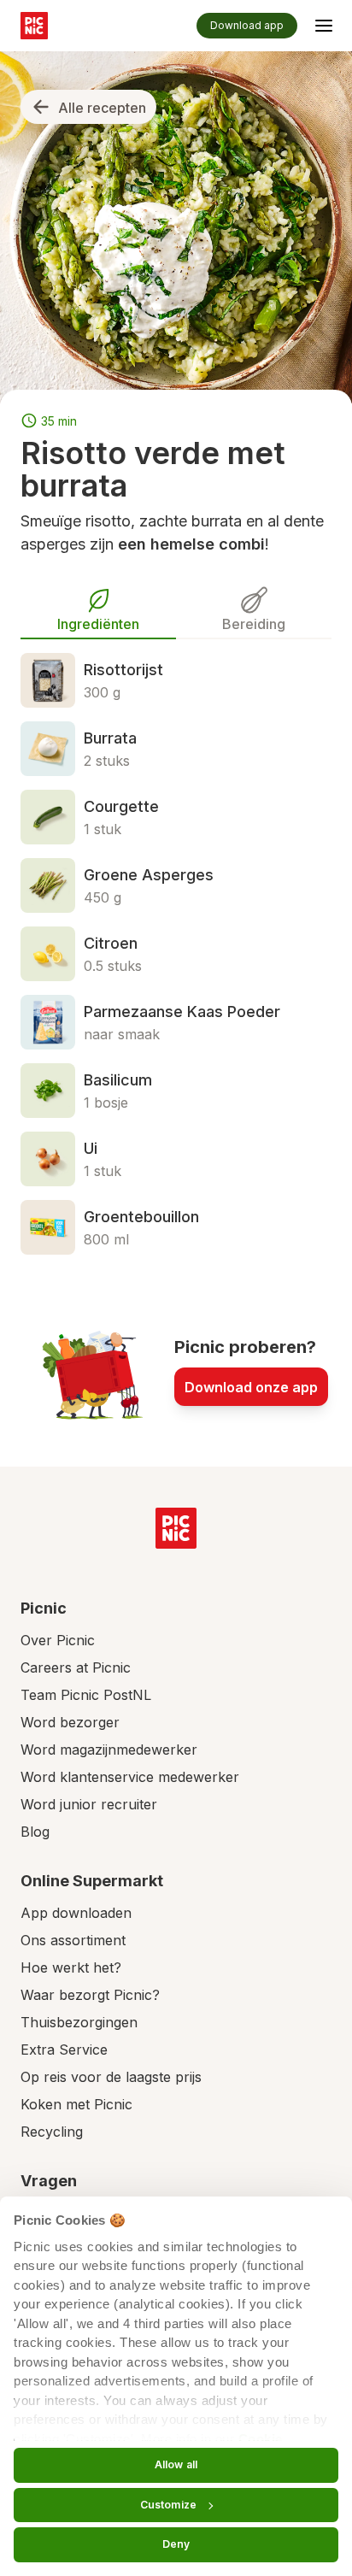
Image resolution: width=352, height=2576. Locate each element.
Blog (35, 1832)
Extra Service (64, 2050)
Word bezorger (70, 1722)
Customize (168, 2505)
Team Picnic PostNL (86, 1695)
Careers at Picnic (76, 1667)
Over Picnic (58, 1640)
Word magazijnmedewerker (109, 1750)
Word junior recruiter (89, 1804)
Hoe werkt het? (71, 1967)
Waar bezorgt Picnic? (90, 1995)
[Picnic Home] (176, 1528)
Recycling (52, 2132)
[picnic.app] (34, 26)
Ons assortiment (73, 1940)
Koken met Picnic (76, 2104)
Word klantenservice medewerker (130, 1777)
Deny (176, 2544)
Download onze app (251, 1387)
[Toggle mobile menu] (324, 28)
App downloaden (76, 1913)
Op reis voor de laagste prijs (111, 2077)
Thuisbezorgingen (79, 2022)
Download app (247, 25)
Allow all (176, 2464)
